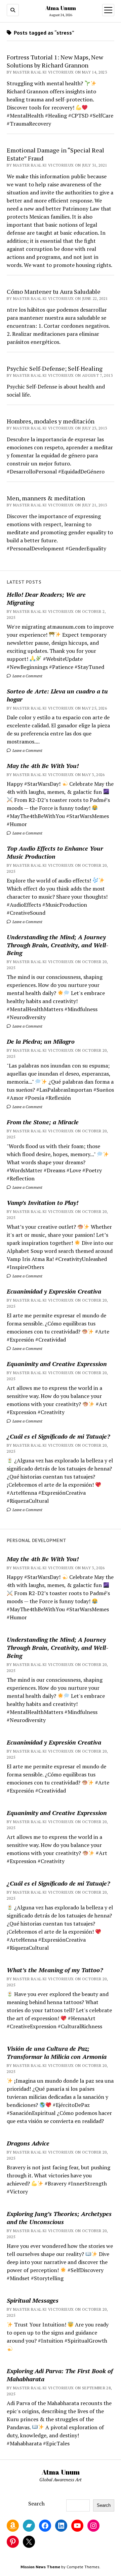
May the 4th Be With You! (43, 766)
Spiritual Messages (33, 2300)
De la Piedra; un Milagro (41, 1041)
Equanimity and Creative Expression (57, 1364)
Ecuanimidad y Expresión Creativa (54, 1291)
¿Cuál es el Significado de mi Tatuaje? (58, 1436)
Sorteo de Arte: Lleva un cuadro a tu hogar (57, 695)
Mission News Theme (40, 2567)
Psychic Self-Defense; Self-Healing (55, 368)
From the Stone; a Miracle (43, 1122)
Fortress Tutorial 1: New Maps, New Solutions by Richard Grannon (55, 61)
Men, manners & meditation (46, 498)
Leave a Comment (27, 676)
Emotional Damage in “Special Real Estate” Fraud (55, 154)
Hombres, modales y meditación (51, 421)
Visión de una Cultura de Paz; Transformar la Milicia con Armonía (57, 2052)
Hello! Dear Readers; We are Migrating (46, 598)
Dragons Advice (28, 2143)
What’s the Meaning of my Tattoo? (55, 1970)
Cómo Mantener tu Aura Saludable (54, 291)
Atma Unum (61, 8)
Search (36, 2503)
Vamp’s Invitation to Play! (43, 1203)
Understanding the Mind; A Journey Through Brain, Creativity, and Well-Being (57, 945)
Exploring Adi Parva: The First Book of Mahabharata (60, 2375)
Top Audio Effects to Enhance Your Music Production (55, 852)
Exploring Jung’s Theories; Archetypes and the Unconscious (59, 2218)
